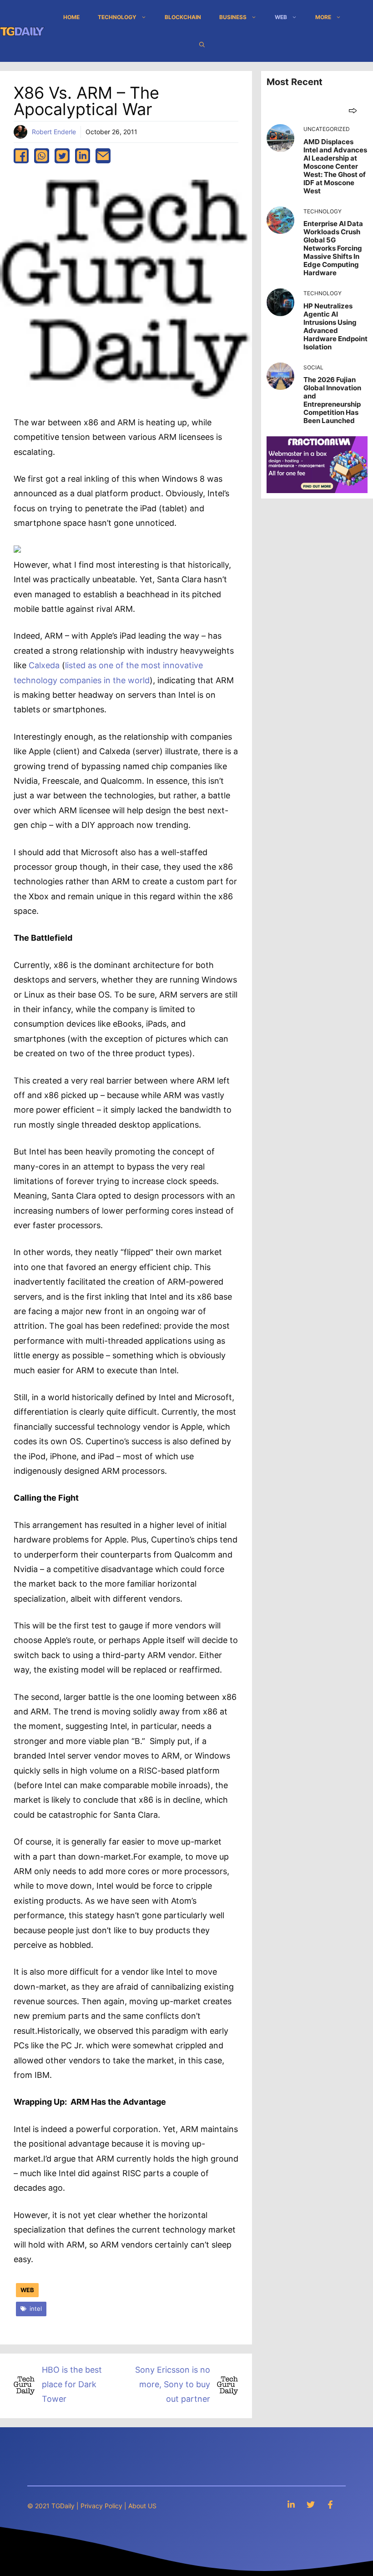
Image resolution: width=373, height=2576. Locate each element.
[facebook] (21, 156)
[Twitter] (311, 2504)
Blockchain (183, 17)
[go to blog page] (353, 110)
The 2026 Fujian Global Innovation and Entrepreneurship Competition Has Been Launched (332, 400)
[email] (103, 156)
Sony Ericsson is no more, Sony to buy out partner (173, 2384)
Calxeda (44, 665)
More (323, 17)
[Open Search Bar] (202, 45)
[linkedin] (83, 156)
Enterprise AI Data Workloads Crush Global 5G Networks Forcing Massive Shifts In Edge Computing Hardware (333, 248)
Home (71, 17)
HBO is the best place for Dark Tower (72, 2384)
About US (142, 2506)
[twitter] (62, 156)
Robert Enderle (54, 132)
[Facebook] (330, 2504)
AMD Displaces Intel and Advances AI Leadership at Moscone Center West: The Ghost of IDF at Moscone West (335, 166)
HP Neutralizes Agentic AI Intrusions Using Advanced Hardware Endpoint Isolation (335, 326)
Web (281, 17)
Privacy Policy (101, 2506)
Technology (117, 17)
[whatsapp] (42, 156)
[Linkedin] (291, 2504)
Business (233, 17)
